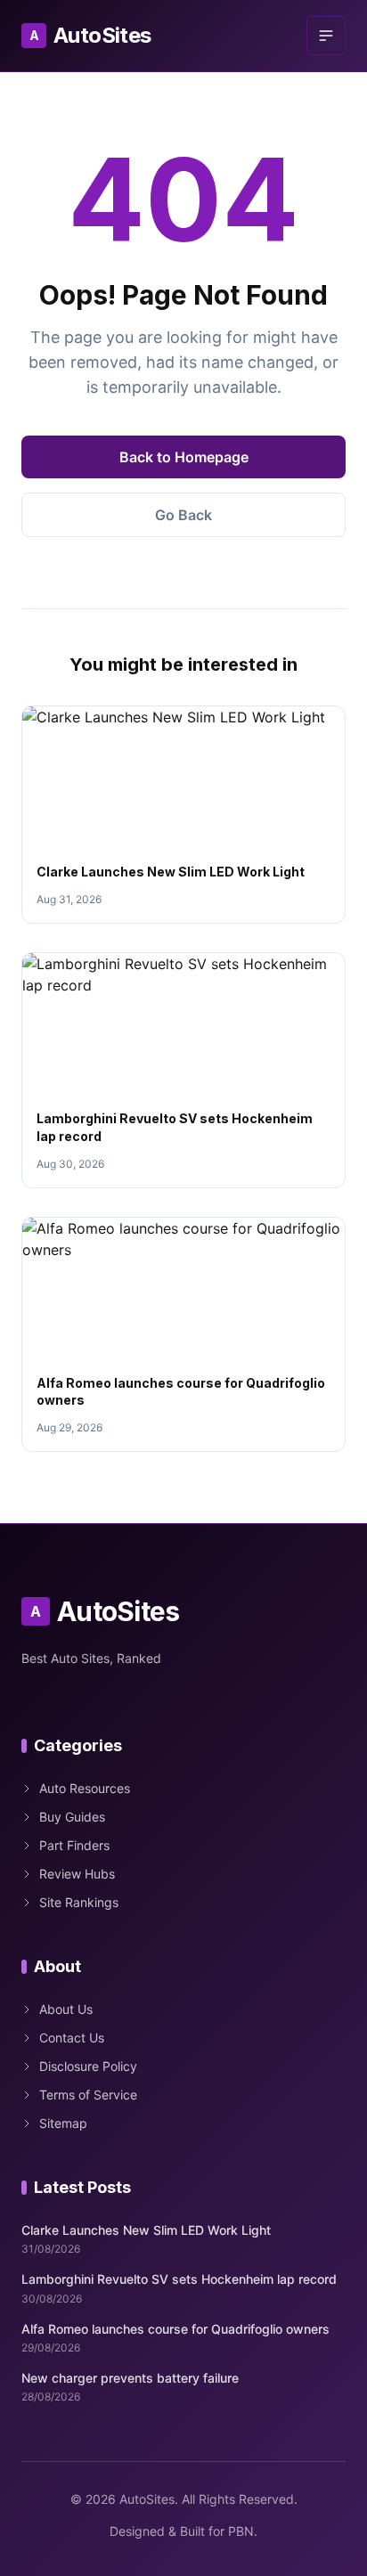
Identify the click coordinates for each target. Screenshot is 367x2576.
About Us (66, 2009)
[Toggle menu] (326, 36)
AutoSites (90, 35)
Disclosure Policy (88, 2066)
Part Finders (74, 1845)
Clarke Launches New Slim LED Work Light (171, 872)
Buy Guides (72, 1817)
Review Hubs (77, 1874)
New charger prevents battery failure (130, 2378)
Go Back (183, 515)
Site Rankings (79, 1902)
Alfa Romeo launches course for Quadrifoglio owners (175, 2329)
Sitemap (63, 2123)
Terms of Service (88, 2095)
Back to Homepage (184, 457)
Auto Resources (85, 1788)
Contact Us (72, 2038)
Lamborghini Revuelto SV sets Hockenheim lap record (179, 2279)
